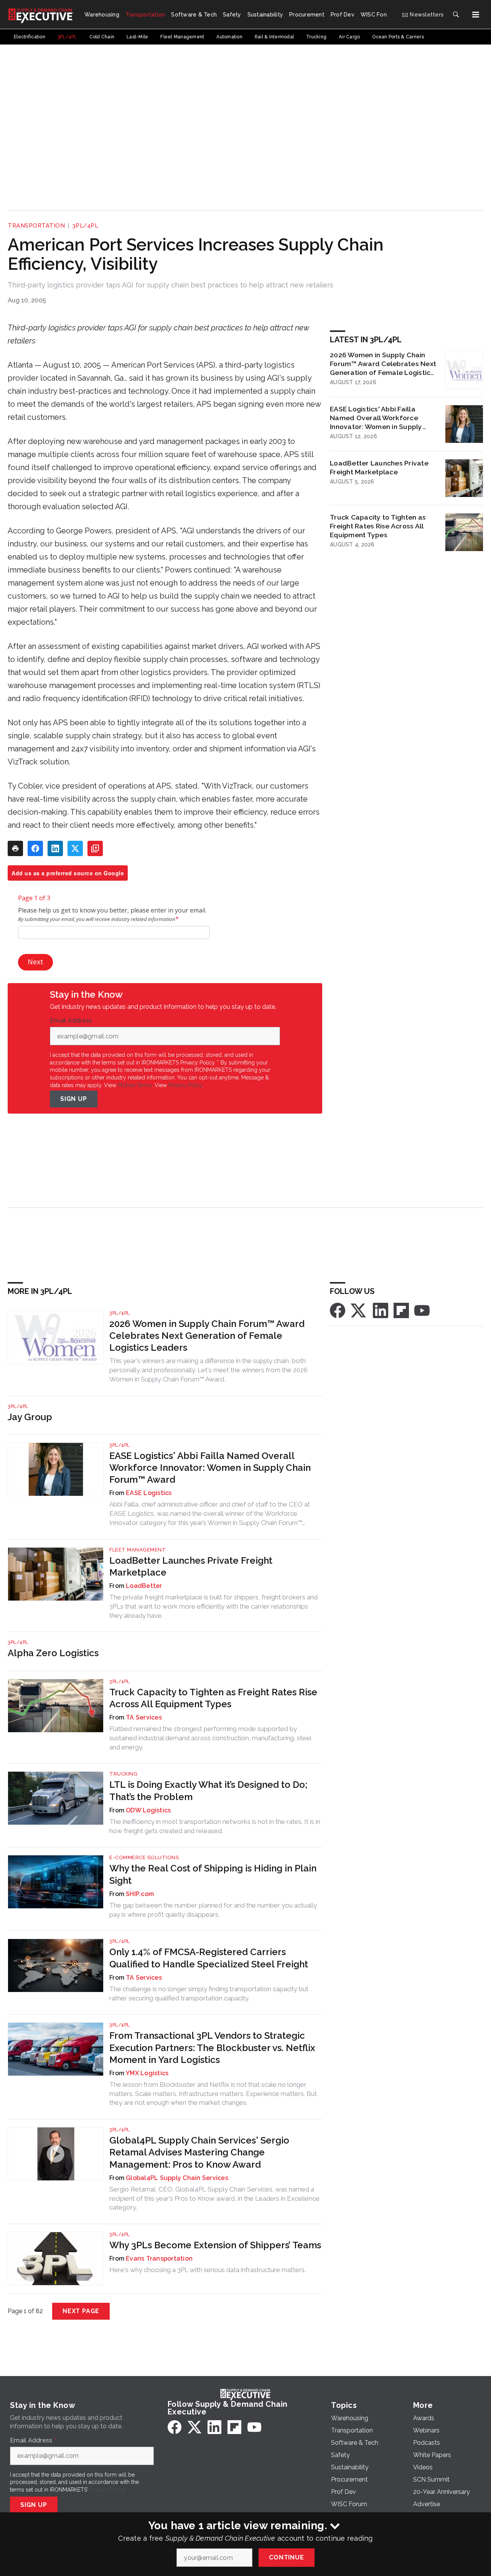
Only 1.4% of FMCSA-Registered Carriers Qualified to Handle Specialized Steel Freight (209, 1958)
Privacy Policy (185, 1085)
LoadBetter (144, 1586)
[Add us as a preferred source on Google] (95, 848)
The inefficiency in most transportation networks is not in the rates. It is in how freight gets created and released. (215, 1826)
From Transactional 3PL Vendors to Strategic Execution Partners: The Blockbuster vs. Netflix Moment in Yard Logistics (212, 2047)
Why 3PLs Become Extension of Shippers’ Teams (215, 2245)
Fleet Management (138, 1550)
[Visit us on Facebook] (338, 1310)
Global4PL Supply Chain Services (177, 2178)
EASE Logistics (149, 1493)
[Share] (35, 848)
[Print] (15, 848)
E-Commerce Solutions (144, 1857)
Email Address (73, 1021)
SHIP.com (140, 1894)
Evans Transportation (159, 2258)
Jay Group (30, 1417)
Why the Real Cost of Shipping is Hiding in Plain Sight (213, 1874)
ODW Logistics (148, 1810)
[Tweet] (75, 848)
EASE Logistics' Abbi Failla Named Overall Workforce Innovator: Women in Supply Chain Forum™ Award (376, 418)
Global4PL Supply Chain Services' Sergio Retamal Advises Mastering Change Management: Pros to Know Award (199, 2152)
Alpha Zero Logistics (53, 1653)
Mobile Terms (135, 1085)
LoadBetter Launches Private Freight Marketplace (379, 467)
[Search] (456, 15)
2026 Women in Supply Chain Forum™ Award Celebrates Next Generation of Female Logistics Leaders (383, 364)
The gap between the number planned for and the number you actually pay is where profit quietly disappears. (213, 1910)
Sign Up (74, 1099)
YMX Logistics (147, 2073)
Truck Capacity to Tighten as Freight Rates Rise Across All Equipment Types (378, 526)
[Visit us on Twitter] (359, 1310)
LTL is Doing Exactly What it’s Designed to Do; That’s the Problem (208, 1790)
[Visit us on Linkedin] (381, 1310)
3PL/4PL (86, 226)
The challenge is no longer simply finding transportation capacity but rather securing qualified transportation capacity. (209, 1993)
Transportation (36, 226)
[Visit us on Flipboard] (401, 1310)
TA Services (144, 1717)
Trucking (123, 1774)
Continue (286, 2557)
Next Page (81, 2311)
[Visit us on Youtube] (422, 1310)
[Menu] (476, 15)
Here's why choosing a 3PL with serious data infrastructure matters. (208, 2270)
